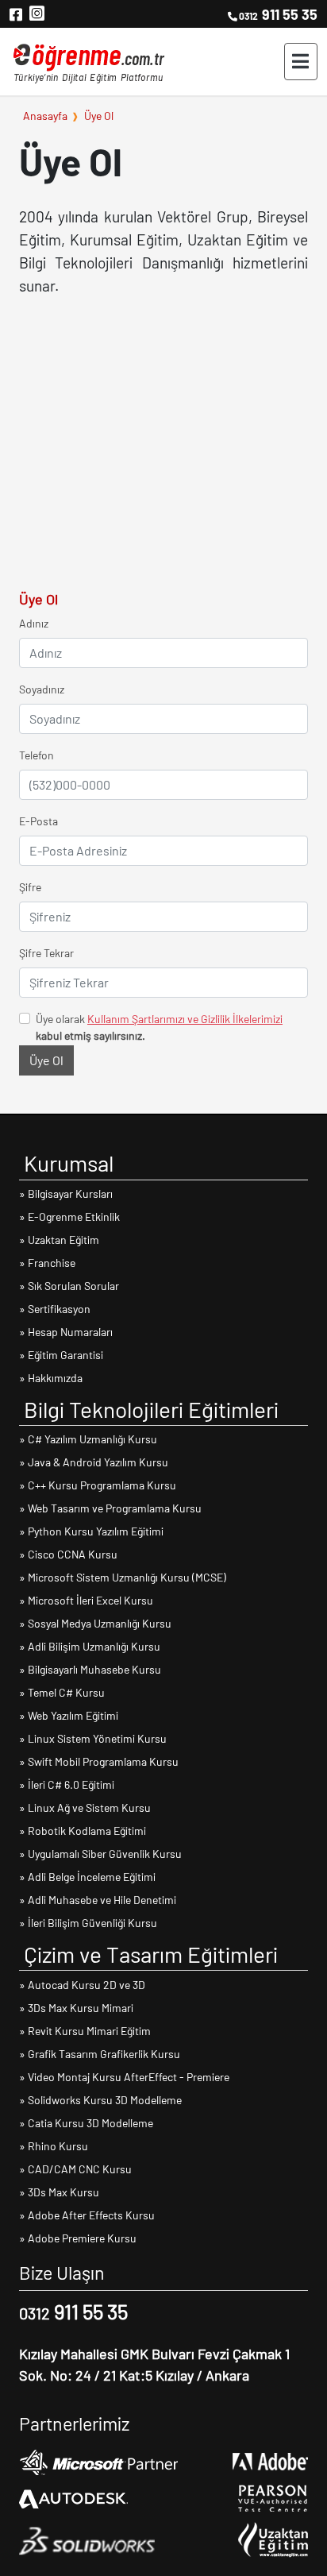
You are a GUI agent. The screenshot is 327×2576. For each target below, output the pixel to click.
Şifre (30, 887)
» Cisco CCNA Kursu (68, 1554)
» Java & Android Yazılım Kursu (94, 1462)
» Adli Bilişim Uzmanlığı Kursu (90, 1646)
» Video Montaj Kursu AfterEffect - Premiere (124, 2077)
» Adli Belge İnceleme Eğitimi (87, 1877)
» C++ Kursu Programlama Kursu (98, 1485)
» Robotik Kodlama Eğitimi (83, 1831)
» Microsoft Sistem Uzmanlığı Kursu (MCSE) (123, 1577)
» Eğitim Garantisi (61, 1355)
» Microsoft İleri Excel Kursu (86, 1600)
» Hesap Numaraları (66, 1332)
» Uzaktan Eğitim (59, 1240)
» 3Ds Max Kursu (59, 2192)
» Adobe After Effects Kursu (87, 2215)
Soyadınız (42, 689)
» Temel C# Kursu (62, 1692)
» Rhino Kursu (54, 2146)
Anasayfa (45, 115)
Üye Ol (99, 115)
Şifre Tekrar (46, 953)
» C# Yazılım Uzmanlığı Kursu (88, 1439)
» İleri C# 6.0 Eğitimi (67, 1784)
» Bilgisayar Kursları (66, 1193)
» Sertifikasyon (55, 1309)
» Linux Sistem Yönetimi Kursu (93, 1738)
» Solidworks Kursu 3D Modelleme (100, 2100)
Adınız (34, 623)
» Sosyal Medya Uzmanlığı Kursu (95, 1623)
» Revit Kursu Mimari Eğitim (85, 2031)
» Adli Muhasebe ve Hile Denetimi (98, 1900)
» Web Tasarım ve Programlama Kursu (110, 1508)
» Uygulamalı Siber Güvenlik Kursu (100, 1854)
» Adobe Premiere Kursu (78, 2238)
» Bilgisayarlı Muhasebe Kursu (90, 1669)
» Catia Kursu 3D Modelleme (86, 2123)
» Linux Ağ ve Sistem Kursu (85, 1807)
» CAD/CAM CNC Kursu (75, 2169)
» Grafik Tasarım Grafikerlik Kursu (100, 2054)
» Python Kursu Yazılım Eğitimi (91, 1531)
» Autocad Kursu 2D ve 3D (82, 1985)
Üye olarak (159, 1027)
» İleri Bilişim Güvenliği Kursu (88, 1923)
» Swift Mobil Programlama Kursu (99, 1761)
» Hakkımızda (51, 1378)
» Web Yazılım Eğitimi (69, 1715)
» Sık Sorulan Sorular (69, 1286)
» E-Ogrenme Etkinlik (69, 1217)
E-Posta (38, 821)
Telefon (37, 755)
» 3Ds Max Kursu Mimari (76, 2008)
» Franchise (47, 1263)
